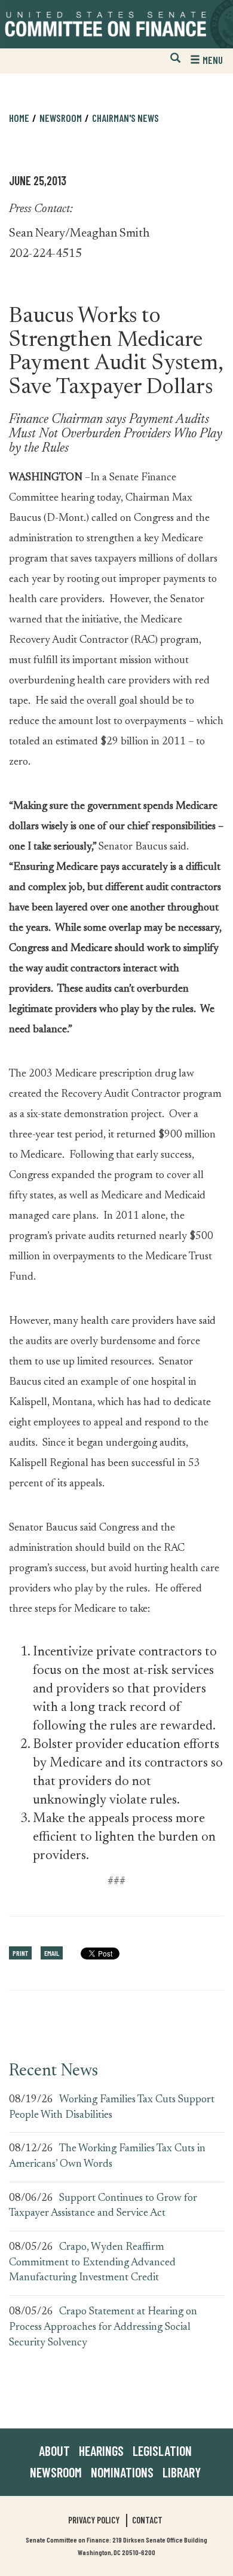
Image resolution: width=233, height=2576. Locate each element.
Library (182, 2472)
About (54, 2451)
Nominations (122, 2472)
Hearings (101, 2451)
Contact (147, 2520)
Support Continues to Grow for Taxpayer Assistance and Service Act (103, 2206)
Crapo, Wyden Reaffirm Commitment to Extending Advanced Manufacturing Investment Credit (92, 2263)
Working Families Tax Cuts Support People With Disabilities (112, 2108)
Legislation (162, 2451)
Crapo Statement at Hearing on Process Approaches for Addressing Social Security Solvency (103, 2327)
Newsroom (56, 2472)
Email (52, 1953)
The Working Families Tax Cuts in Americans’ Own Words (107, 2157)
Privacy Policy (94, 2520)
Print (20, 1953)
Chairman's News (125, 118)
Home (19, 118)
